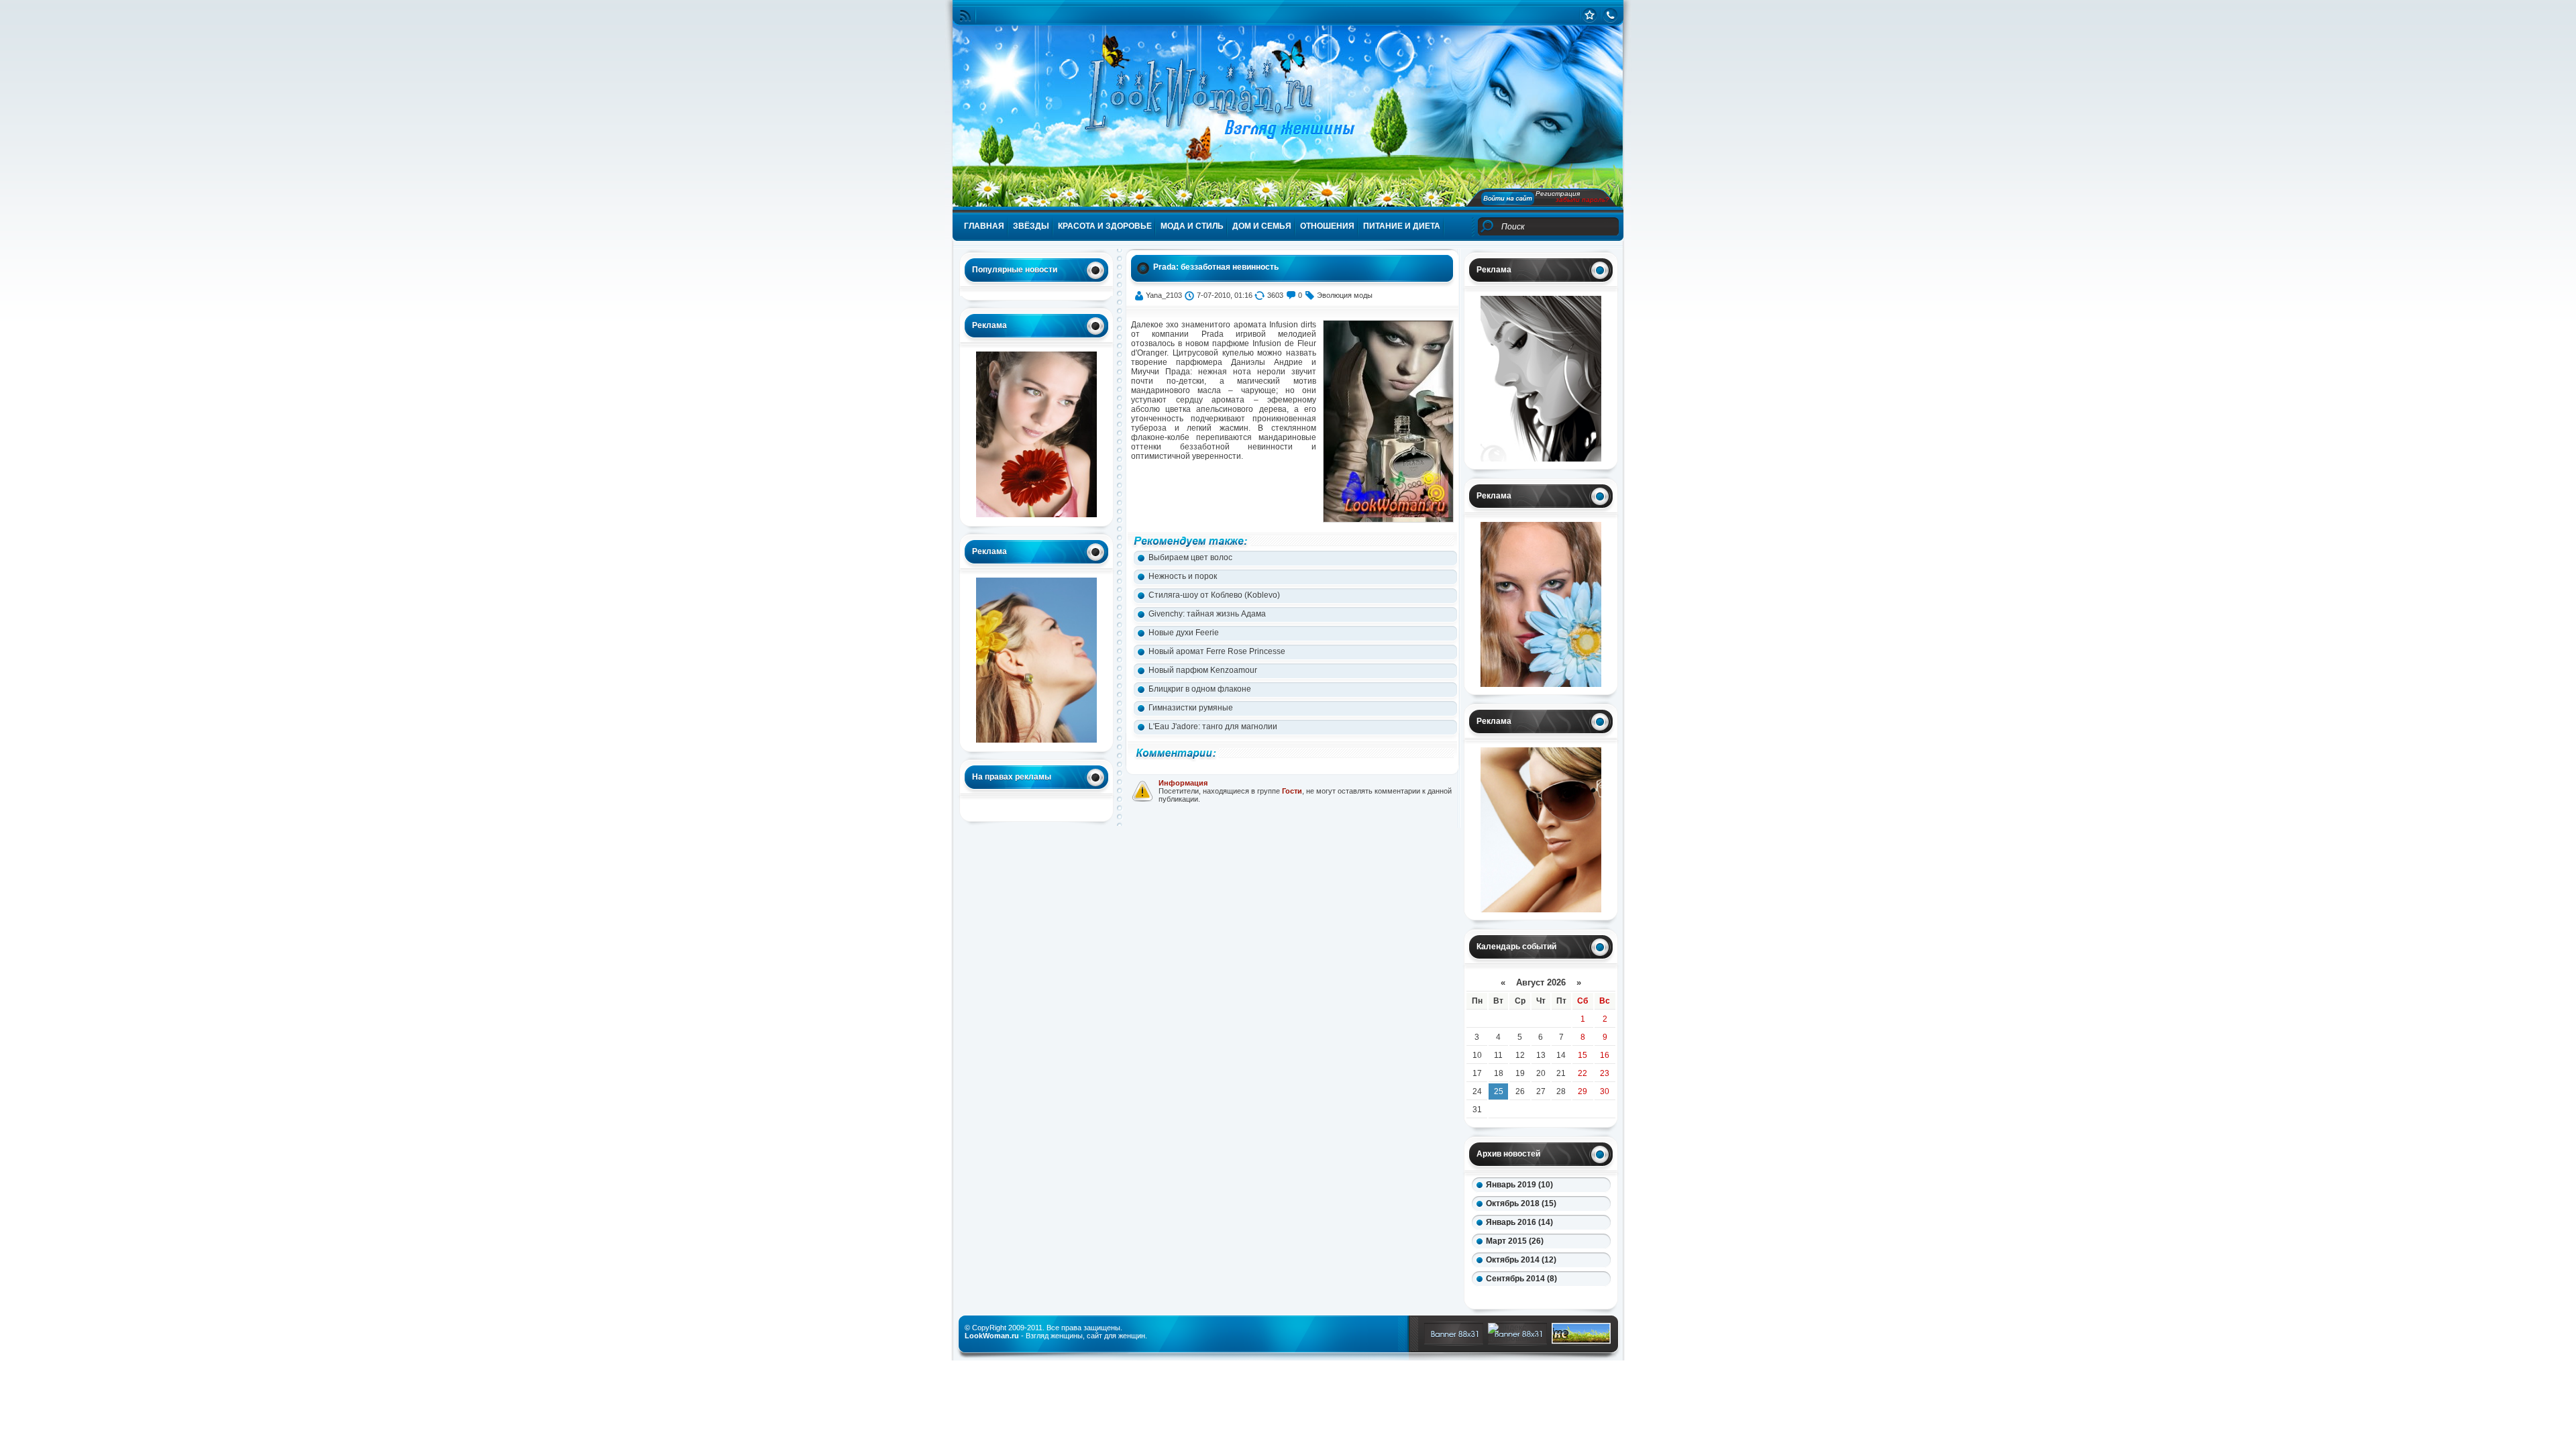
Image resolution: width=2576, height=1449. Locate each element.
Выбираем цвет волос (1190, 557)
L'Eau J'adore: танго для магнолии (1213, 727)
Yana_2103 (1164, 295)
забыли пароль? (1582, 200)
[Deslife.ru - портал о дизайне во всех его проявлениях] (1581, 1341)
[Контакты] (1610, 15)
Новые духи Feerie (1184, 633)
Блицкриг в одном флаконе (1200, 689)
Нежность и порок (1183, 576)
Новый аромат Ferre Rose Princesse (1217, 651)
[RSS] (965, 16)
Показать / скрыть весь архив (1525, 1297)
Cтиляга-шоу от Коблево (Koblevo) (1214, 595)
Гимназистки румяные (1191, 708)
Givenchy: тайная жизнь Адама (1207, 614)
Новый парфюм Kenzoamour (1203, 670)
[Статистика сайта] (1590, 15)
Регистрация (1558, 194)
